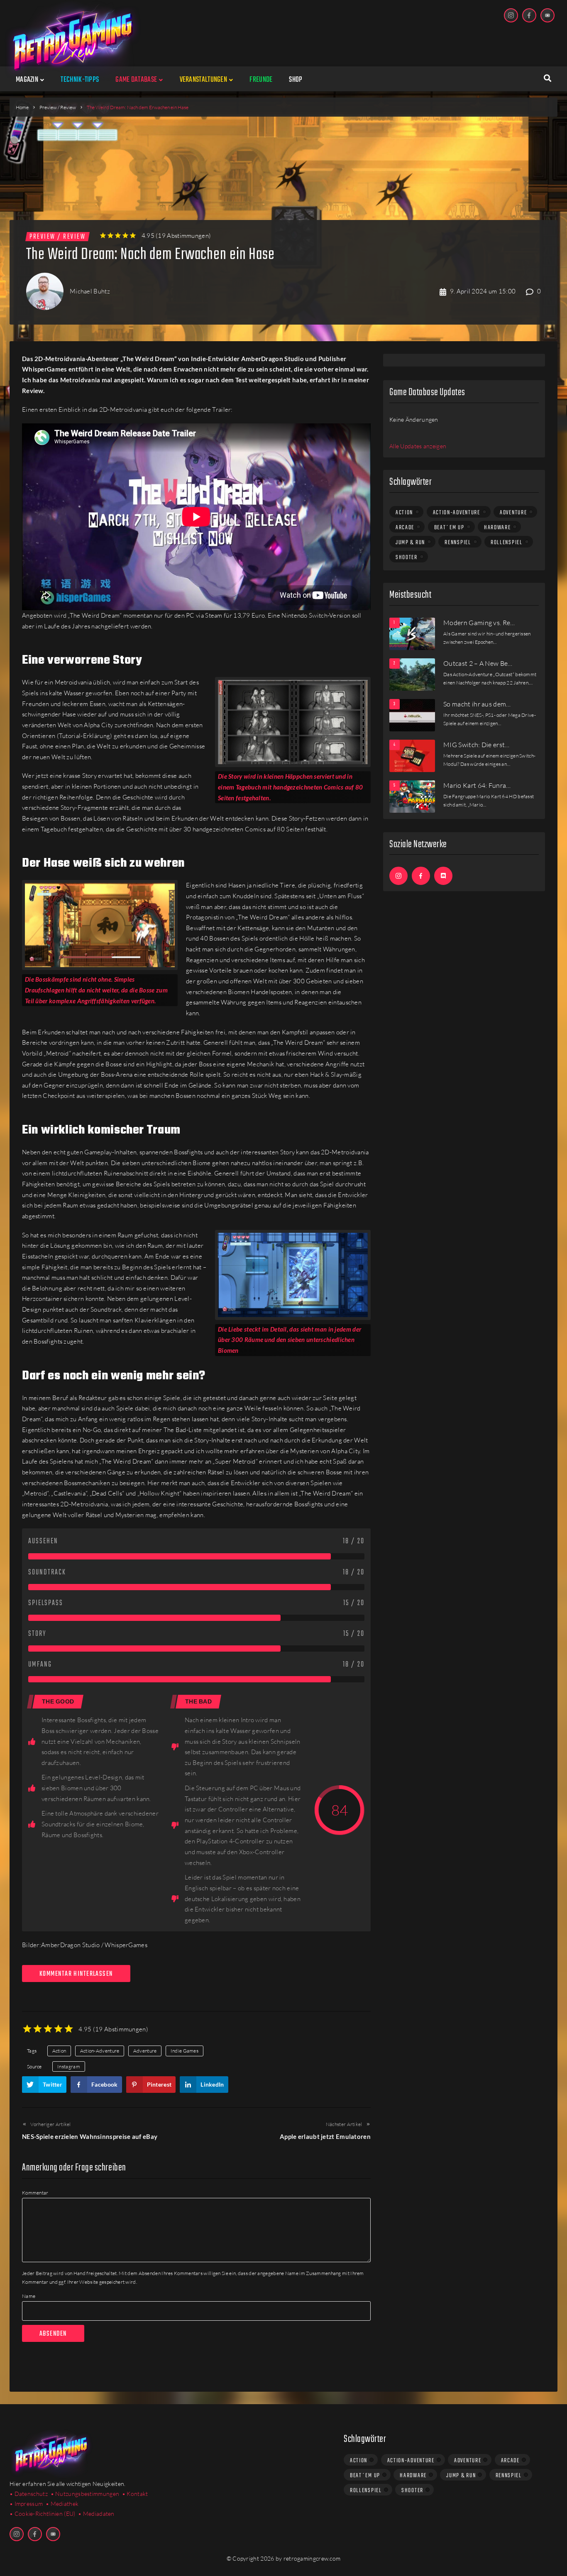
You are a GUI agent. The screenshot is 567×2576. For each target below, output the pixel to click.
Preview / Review (58, 107)
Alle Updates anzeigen (418, 446)
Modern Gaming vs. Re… (479, 623)
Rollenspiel (507, 543)
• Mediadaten (96, 2514)
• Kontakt (135, 2494)
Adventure (145, 2051)
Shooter (407, 557)
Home (22, 107)
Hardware (497, 528)
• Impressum (26, 2504)
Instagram (69, 2066)
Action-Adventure (100, 2051)
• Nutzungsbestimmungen (85, 2494)
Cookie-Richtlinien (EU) (45, 2514)
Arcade (405, 528)
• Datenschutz (29, 2494)
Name (29, 2296)
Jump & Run (410, 543)
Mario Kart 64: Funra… (477, 785)
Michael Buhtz (90, 291)
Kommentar (35, 2193)
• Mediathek (62, 2504)
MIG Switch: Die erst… (477, 745)
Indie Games (185, 2051)
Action (59, 2051)
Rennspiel (458, 543)
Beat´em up (449, 528)
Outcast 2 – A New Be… (478, 663)
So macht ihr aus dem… (477, 704)
